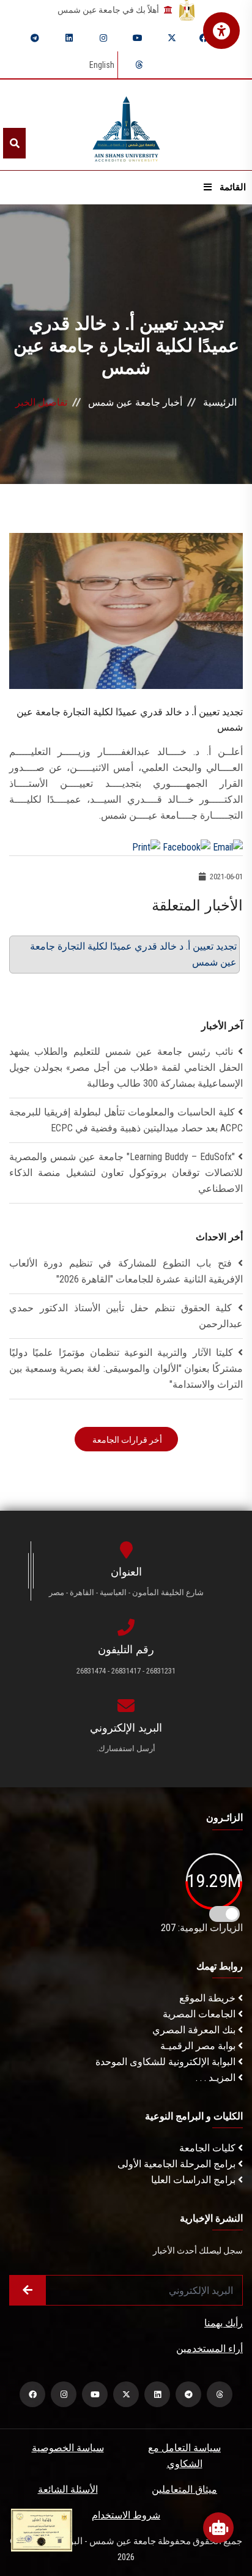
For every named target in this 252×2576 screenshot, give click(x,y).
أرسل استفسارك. (126, 1748)
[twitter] (172, 38)
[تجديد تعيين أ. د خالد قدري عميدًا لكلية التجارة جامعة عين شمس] (126, 610)
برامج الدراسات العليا (195, 2180)
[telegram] (35, 38)
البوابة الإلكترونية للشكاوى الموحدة (167, 2062)
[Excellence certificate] (42, 2529)
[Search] (14, 143)
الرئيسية (220, 402)
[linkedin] (69, 38)
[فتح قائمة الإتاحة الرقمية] (221, 31)
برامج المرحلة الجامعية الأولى (178, 2164)
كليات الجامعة (209, 2148)
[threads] (139, 65)
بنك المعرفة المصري (195, 2030)
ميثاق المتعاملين (184, 2489)
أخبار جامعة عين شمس (135, 402)
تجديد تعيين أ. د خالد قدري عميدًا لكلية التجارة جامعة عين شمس (133, 954)
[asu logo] (126, 125)
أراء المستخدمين (209, 2349)
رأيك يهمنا (224, 2323)
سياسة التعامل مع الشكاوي (184, 2456)
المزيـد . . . (217, 2078)
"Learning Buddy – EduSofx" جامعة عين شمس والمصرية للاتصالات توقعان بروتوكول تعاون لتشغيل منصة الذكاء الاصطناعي (126, 1173)
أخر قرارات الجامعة (126, 1440)
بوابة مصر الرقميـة (199, 2046)
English (102, 65)
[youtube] (138, 38)
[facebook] (204, 38)
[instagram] (103, 38)
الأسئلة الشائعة (68, 2489)
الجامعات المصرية (200, 2014)
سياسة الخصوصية (68, 2448)
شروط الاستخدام (126, 2515)
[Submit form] (28, 2290)
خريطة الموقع (209, 1998)
